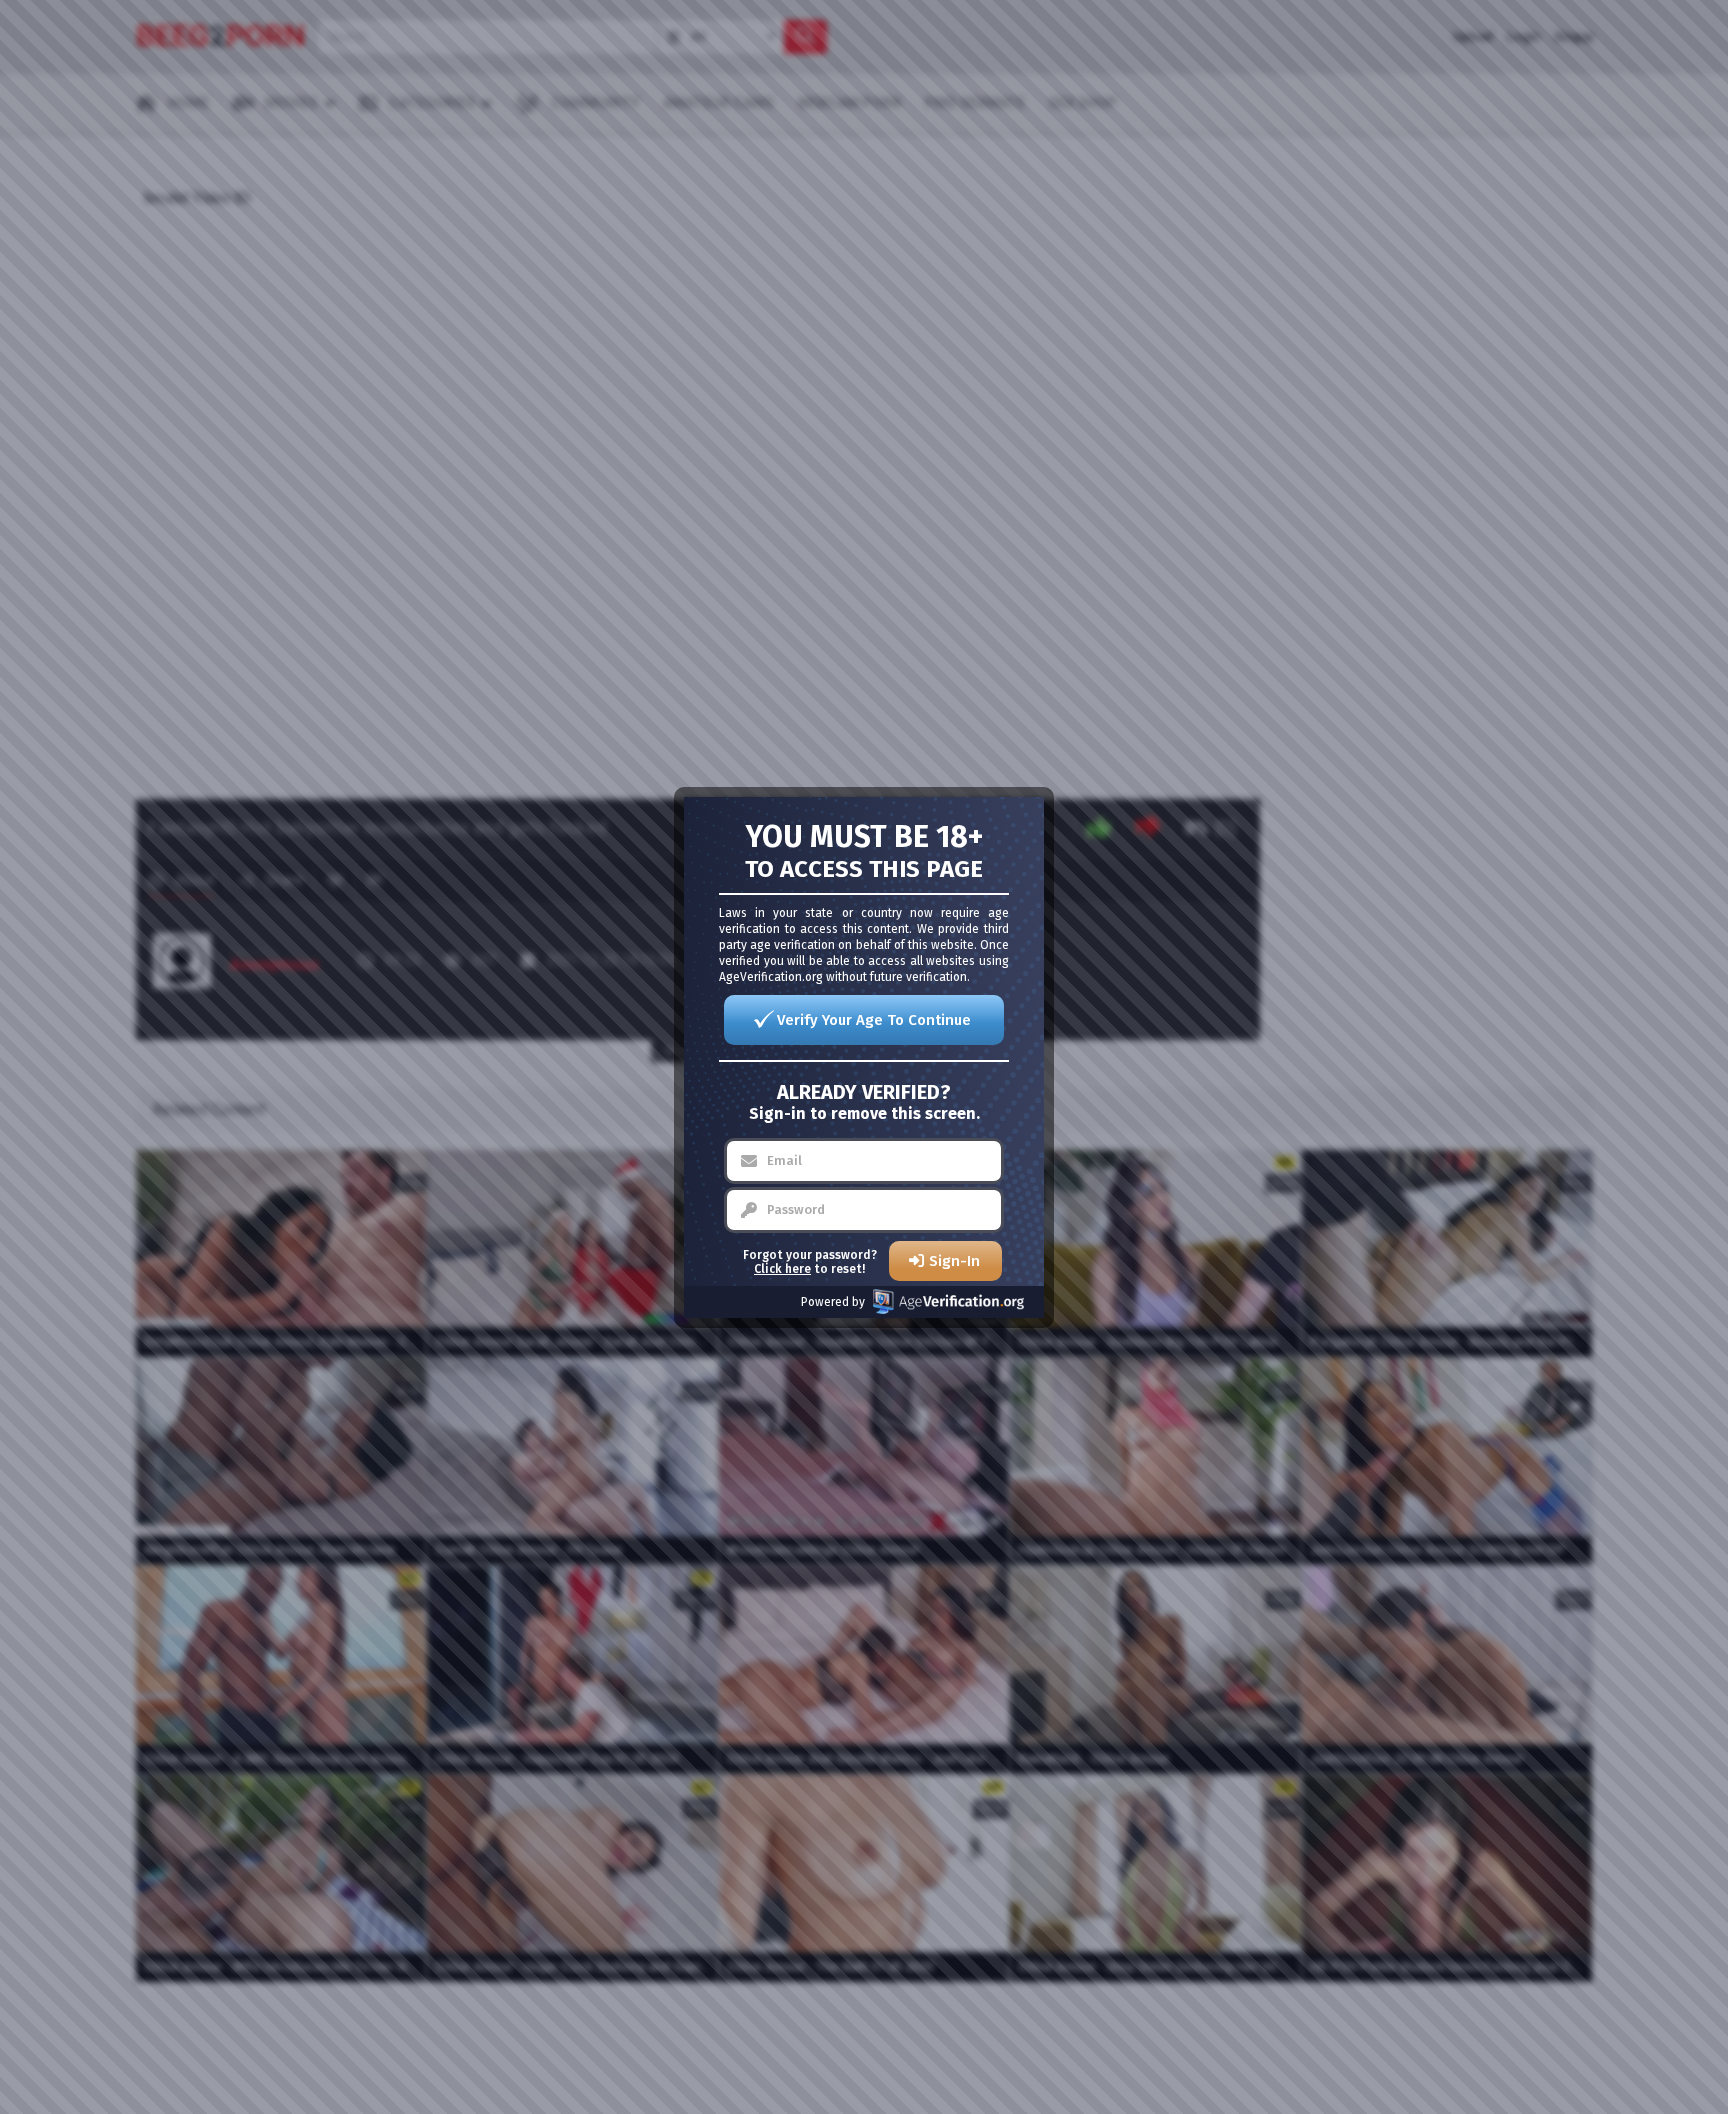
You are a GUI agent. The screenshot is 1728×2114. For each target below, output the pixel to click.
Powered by (833, 1302)
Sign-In (954, 1261)
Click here (782, 1269)
